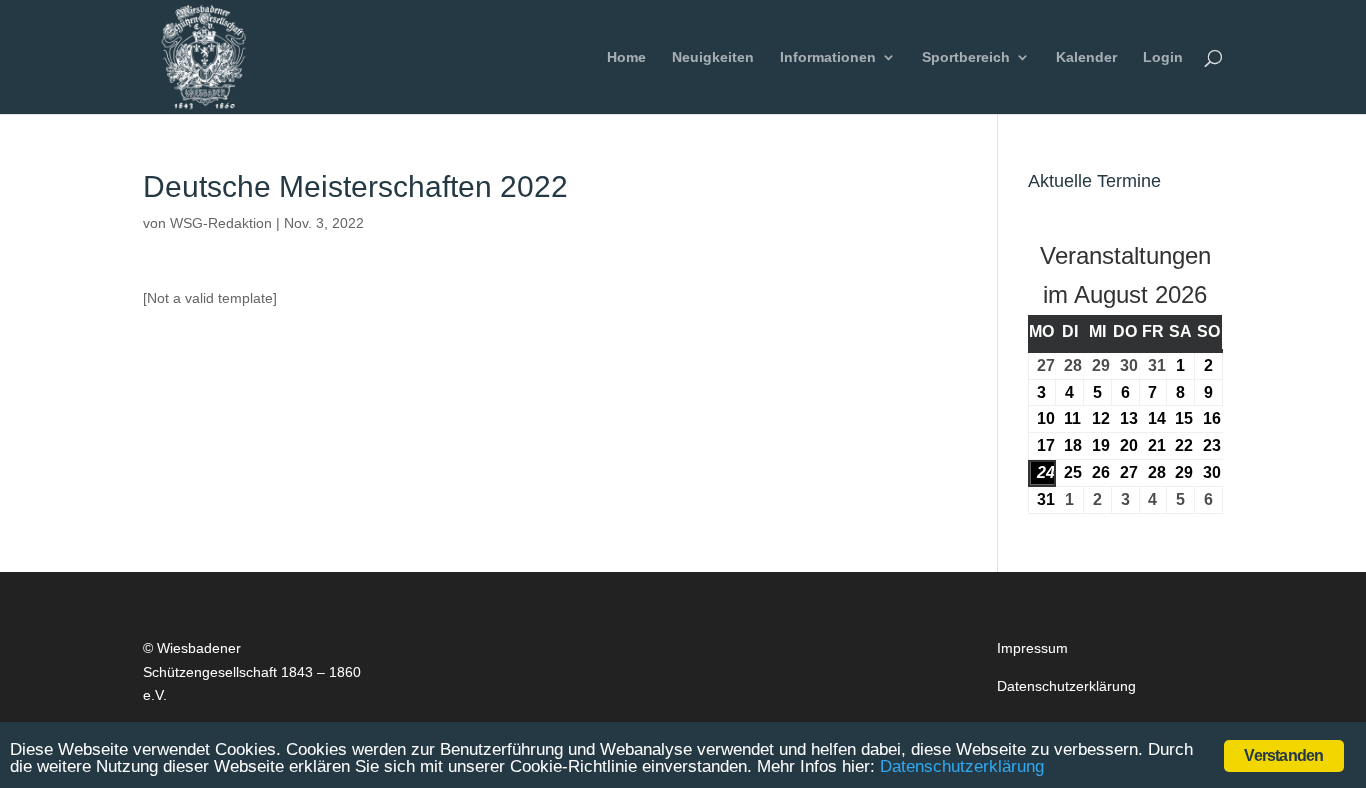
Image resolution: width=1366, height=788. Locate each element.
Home (626, 57)
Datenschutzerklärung (1066, 686)
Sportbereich (966, 57)
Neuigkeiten (713, 57)
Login (1163, 57)
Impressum (1032, 648)
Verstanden (1283, 755)
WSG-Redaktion (221, 223)
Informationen (828, 57)
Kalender (1086, 57)
